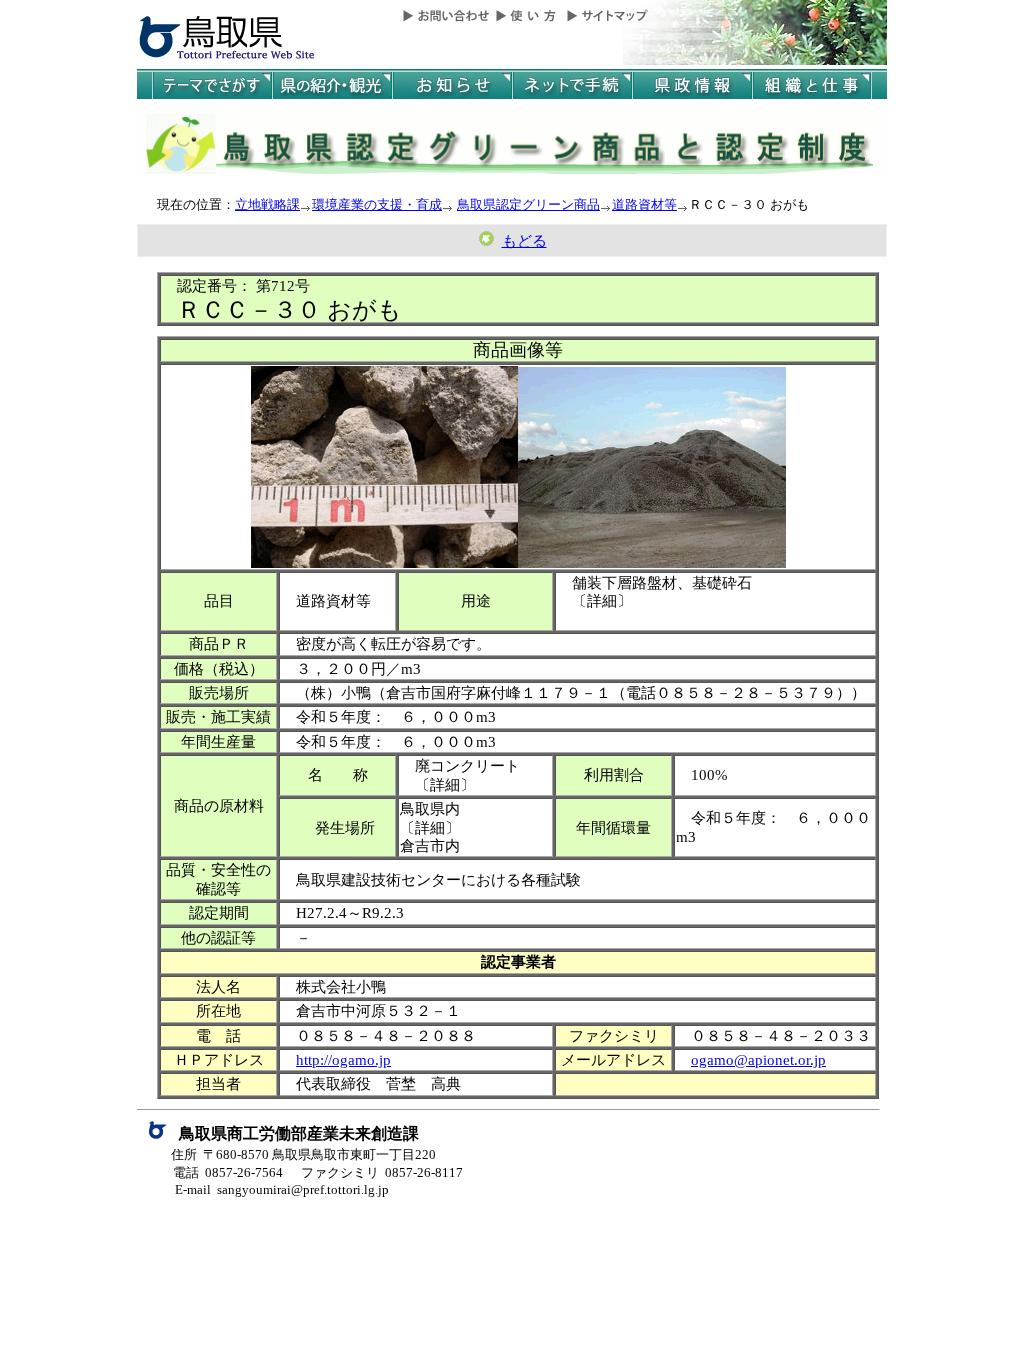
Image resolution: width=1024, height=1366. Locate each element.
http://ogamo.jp (343, 1059)
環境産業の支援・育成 (377, 204)
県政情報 (692, 85)
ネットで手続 (572, 85)
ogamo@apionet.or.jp (758, 1059)
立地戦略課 (267, 204)
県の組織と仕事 (812, 85)
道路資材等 (644, 204)
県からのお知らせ (452, 85)
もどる (524, 241)
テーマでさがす (212, 85)
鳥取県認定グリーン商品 (528, 204)
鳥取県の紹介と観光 (332, 85)
